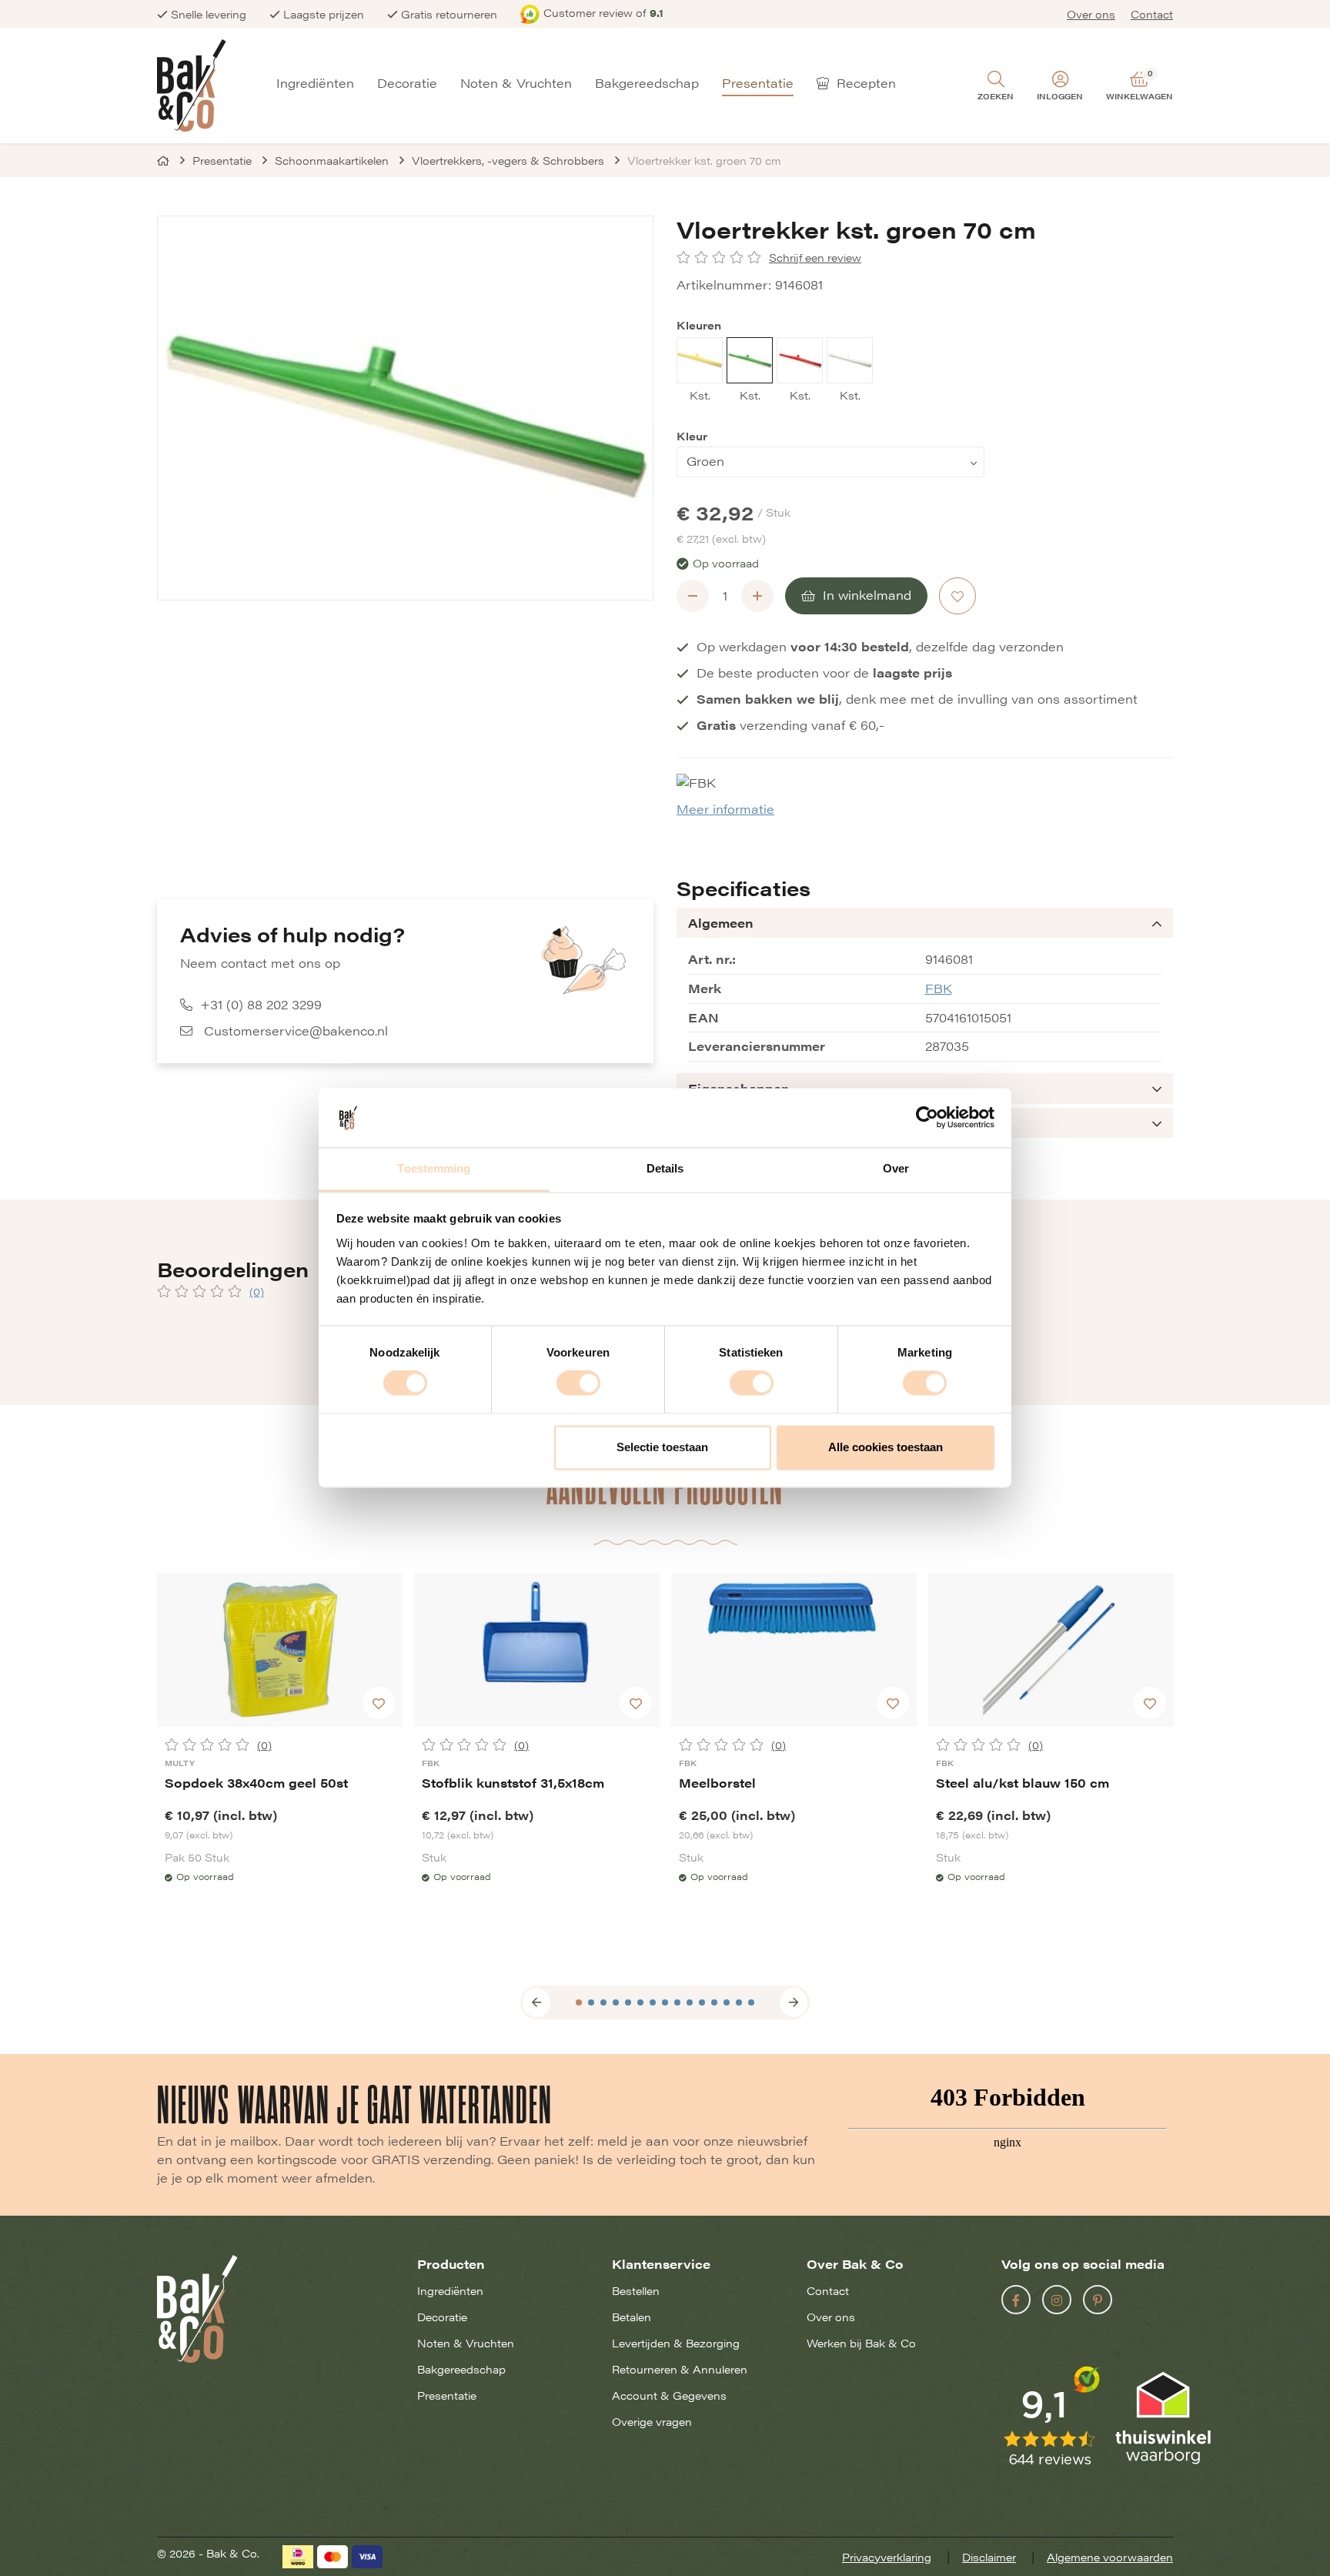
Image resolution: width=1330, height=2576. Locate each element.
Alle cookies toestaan (886, 1447)
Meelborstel (717, 1783)
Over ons (1091, 14)
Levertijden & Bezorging (676, 2343)
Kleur (692, 436)
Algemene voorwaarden (1110, 2557)
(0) (257, 1291)
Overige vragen (652, 2421)
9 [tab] (677, 2002)
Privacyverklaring (887, 2557)
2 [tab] (591, 2002)
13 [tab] (727, 2002)
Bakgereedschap (647, 84)
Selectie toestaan (662, 1447)
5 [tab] (628, 2002)
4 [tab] (616, 2002)
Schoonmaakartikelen (332, 160)
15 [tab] (751, 2002)
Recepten (864, 84)
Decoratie (407, 84)
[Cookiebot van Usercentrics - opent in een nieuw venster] (927, 1118)
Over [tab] (896, 1168)
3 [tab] (603, 2002)
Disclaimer (989, 2557)
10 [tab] (690, 2002)
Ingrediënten (315, 84)
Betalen (632, 2317)
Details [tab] (665, 1168)
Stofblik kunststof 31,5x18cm (513, 1783)
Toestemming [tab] (434, 1168)
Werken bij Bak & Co (861, 2343)
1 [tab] (579, 2002)
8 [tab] (665, 2002)
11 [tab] (702, 2002)
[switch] (578, 1383)
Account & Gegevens (669, 2395)
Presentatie (758, 84)
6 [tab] (640, 2002)
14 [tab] (739, 2002)
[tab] (925, 923)
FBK (939, 988)
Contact (1152, 14)
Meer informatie (725, 809)
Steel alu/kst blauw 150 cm (1023, 1783)
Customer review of (603, 12)
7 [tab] (653, 2002)
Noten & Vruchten (516, 84)
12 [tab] (714, 2002)
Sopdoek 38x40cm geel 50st (256, 1783)
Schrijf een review (815, 258)
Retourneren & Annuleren (680, 2369)
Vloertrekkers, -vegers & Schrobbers (508, 160)
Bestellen (636, 2290)
